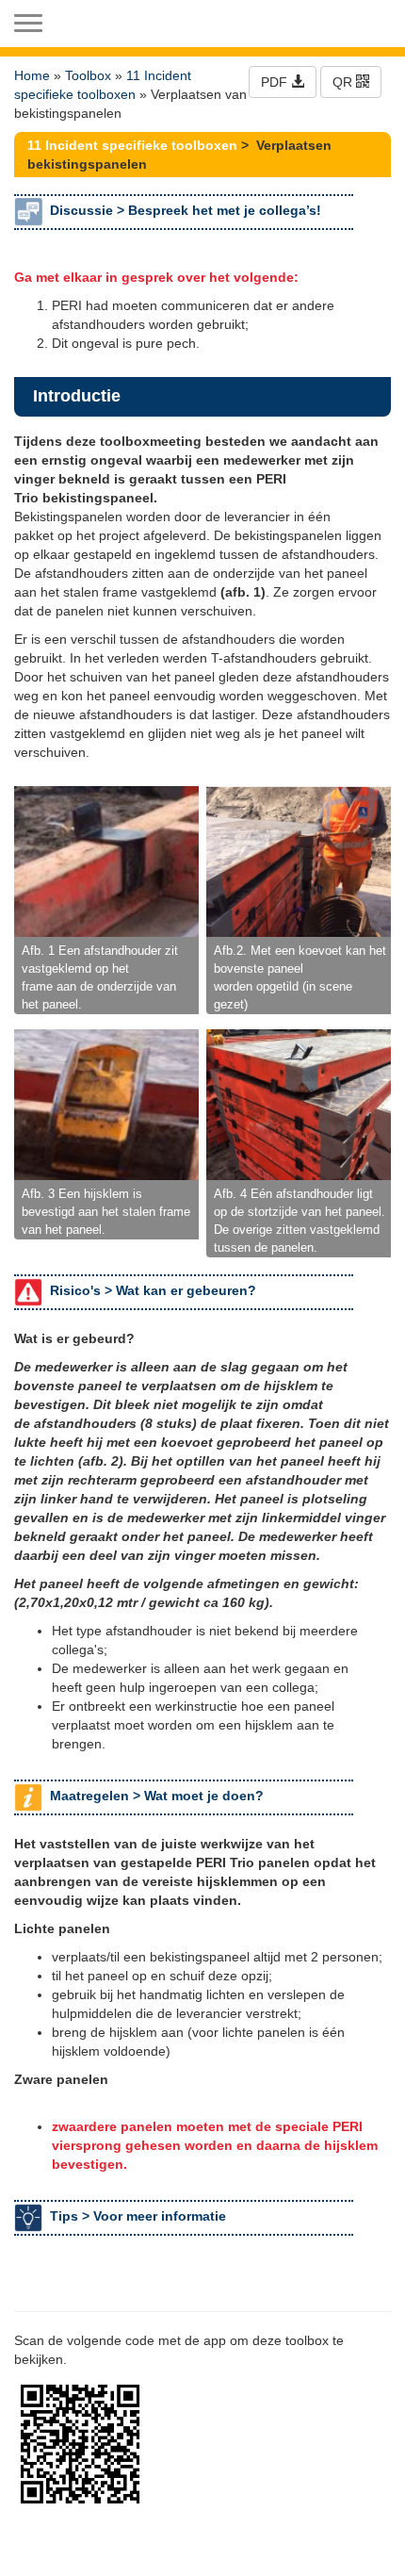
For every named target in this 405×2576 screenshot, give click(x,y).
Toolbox (88, 75)
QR (344, 82)
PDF (276, 82)
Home (32, 75)
